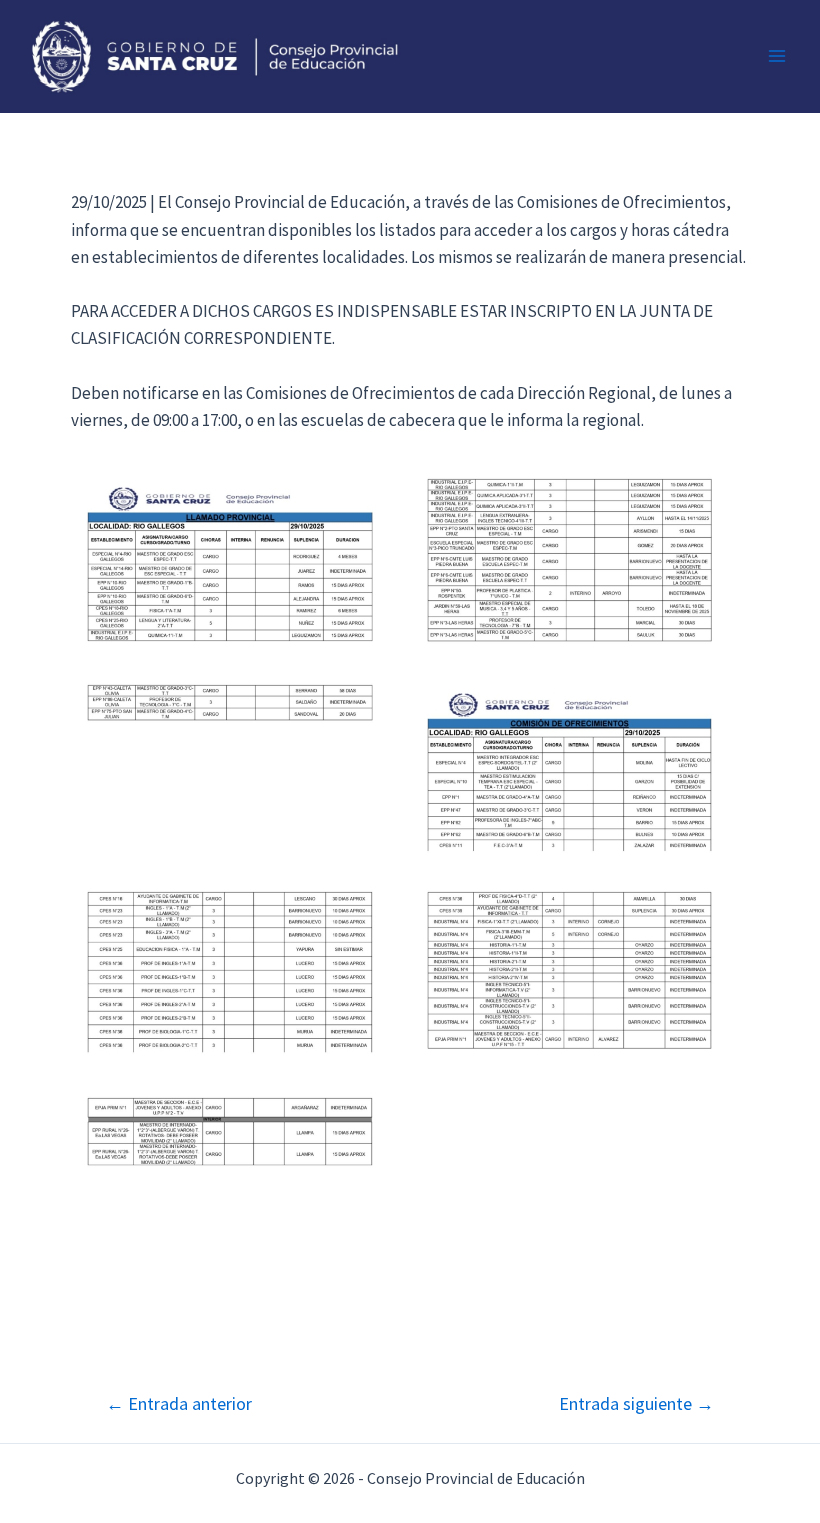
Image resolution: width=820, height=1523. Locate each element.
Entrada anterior (179, 1404)
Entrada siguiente (636, 1404)
